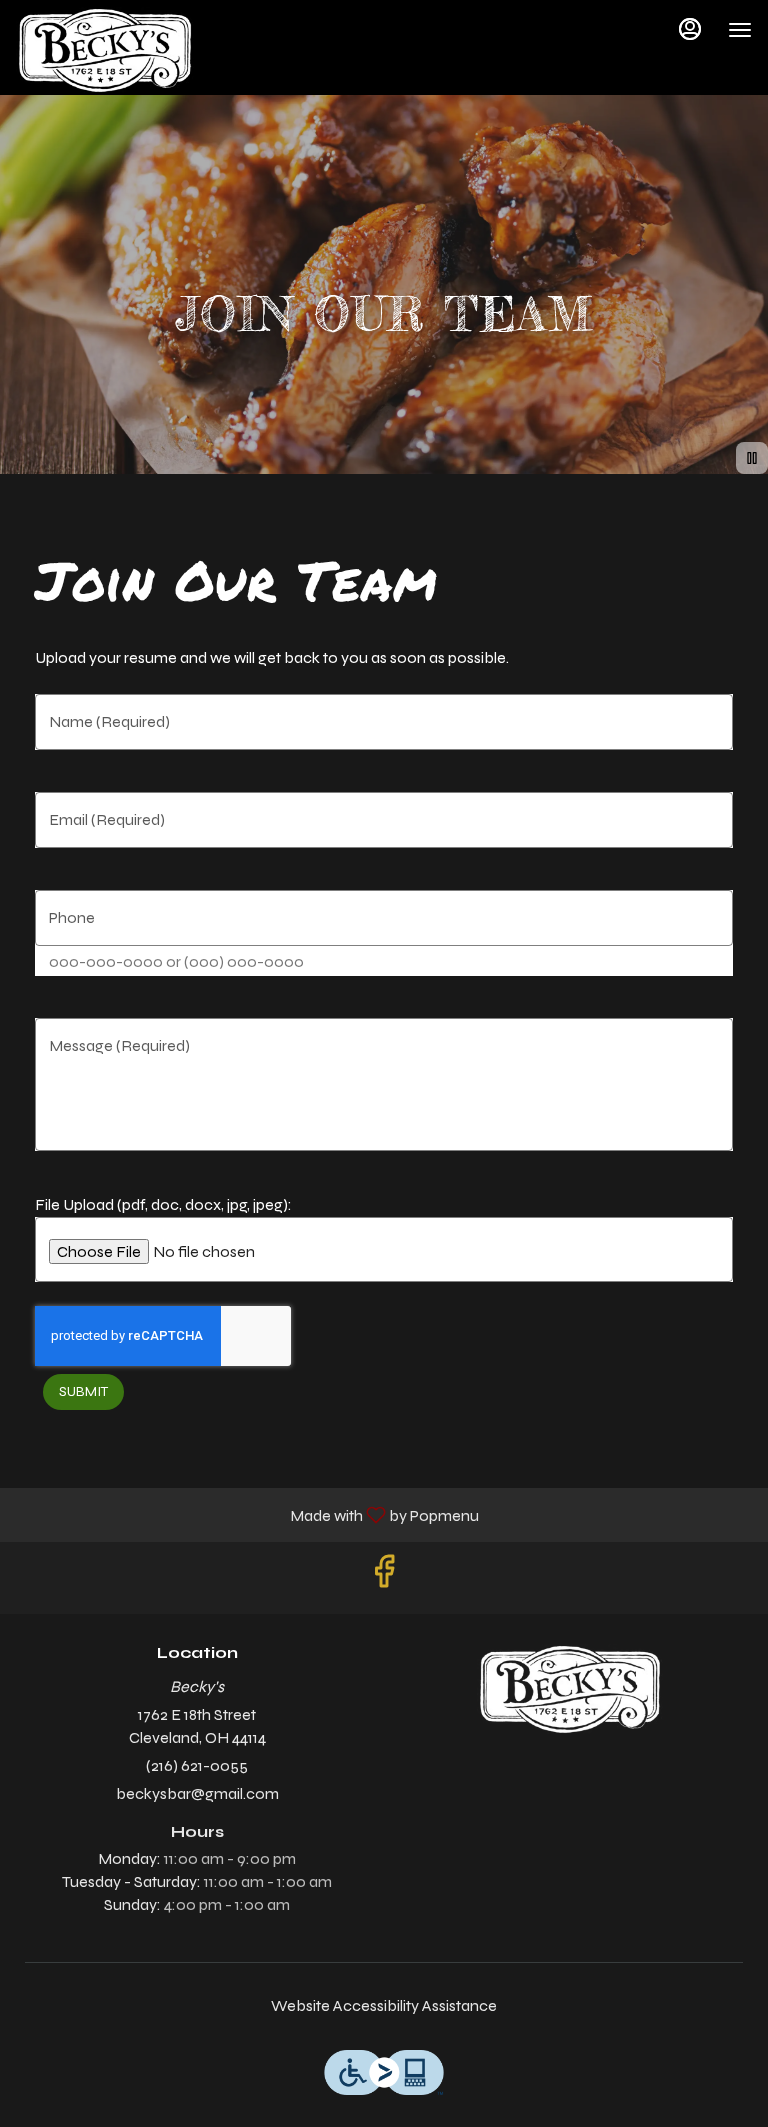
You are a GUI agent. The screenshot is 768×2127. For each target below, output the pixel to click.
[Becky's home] (106, 50)
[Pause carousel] (752, 458)
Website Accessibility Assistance (384, 2005)
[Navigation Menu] (740, 30)
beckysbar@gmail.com (197, 1793)
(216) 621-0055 (197, 1765)
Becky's (571, 1689)
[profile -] (690, 29)
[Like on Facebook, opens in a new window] (384, 1577)
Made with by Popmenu (247, 1514)
